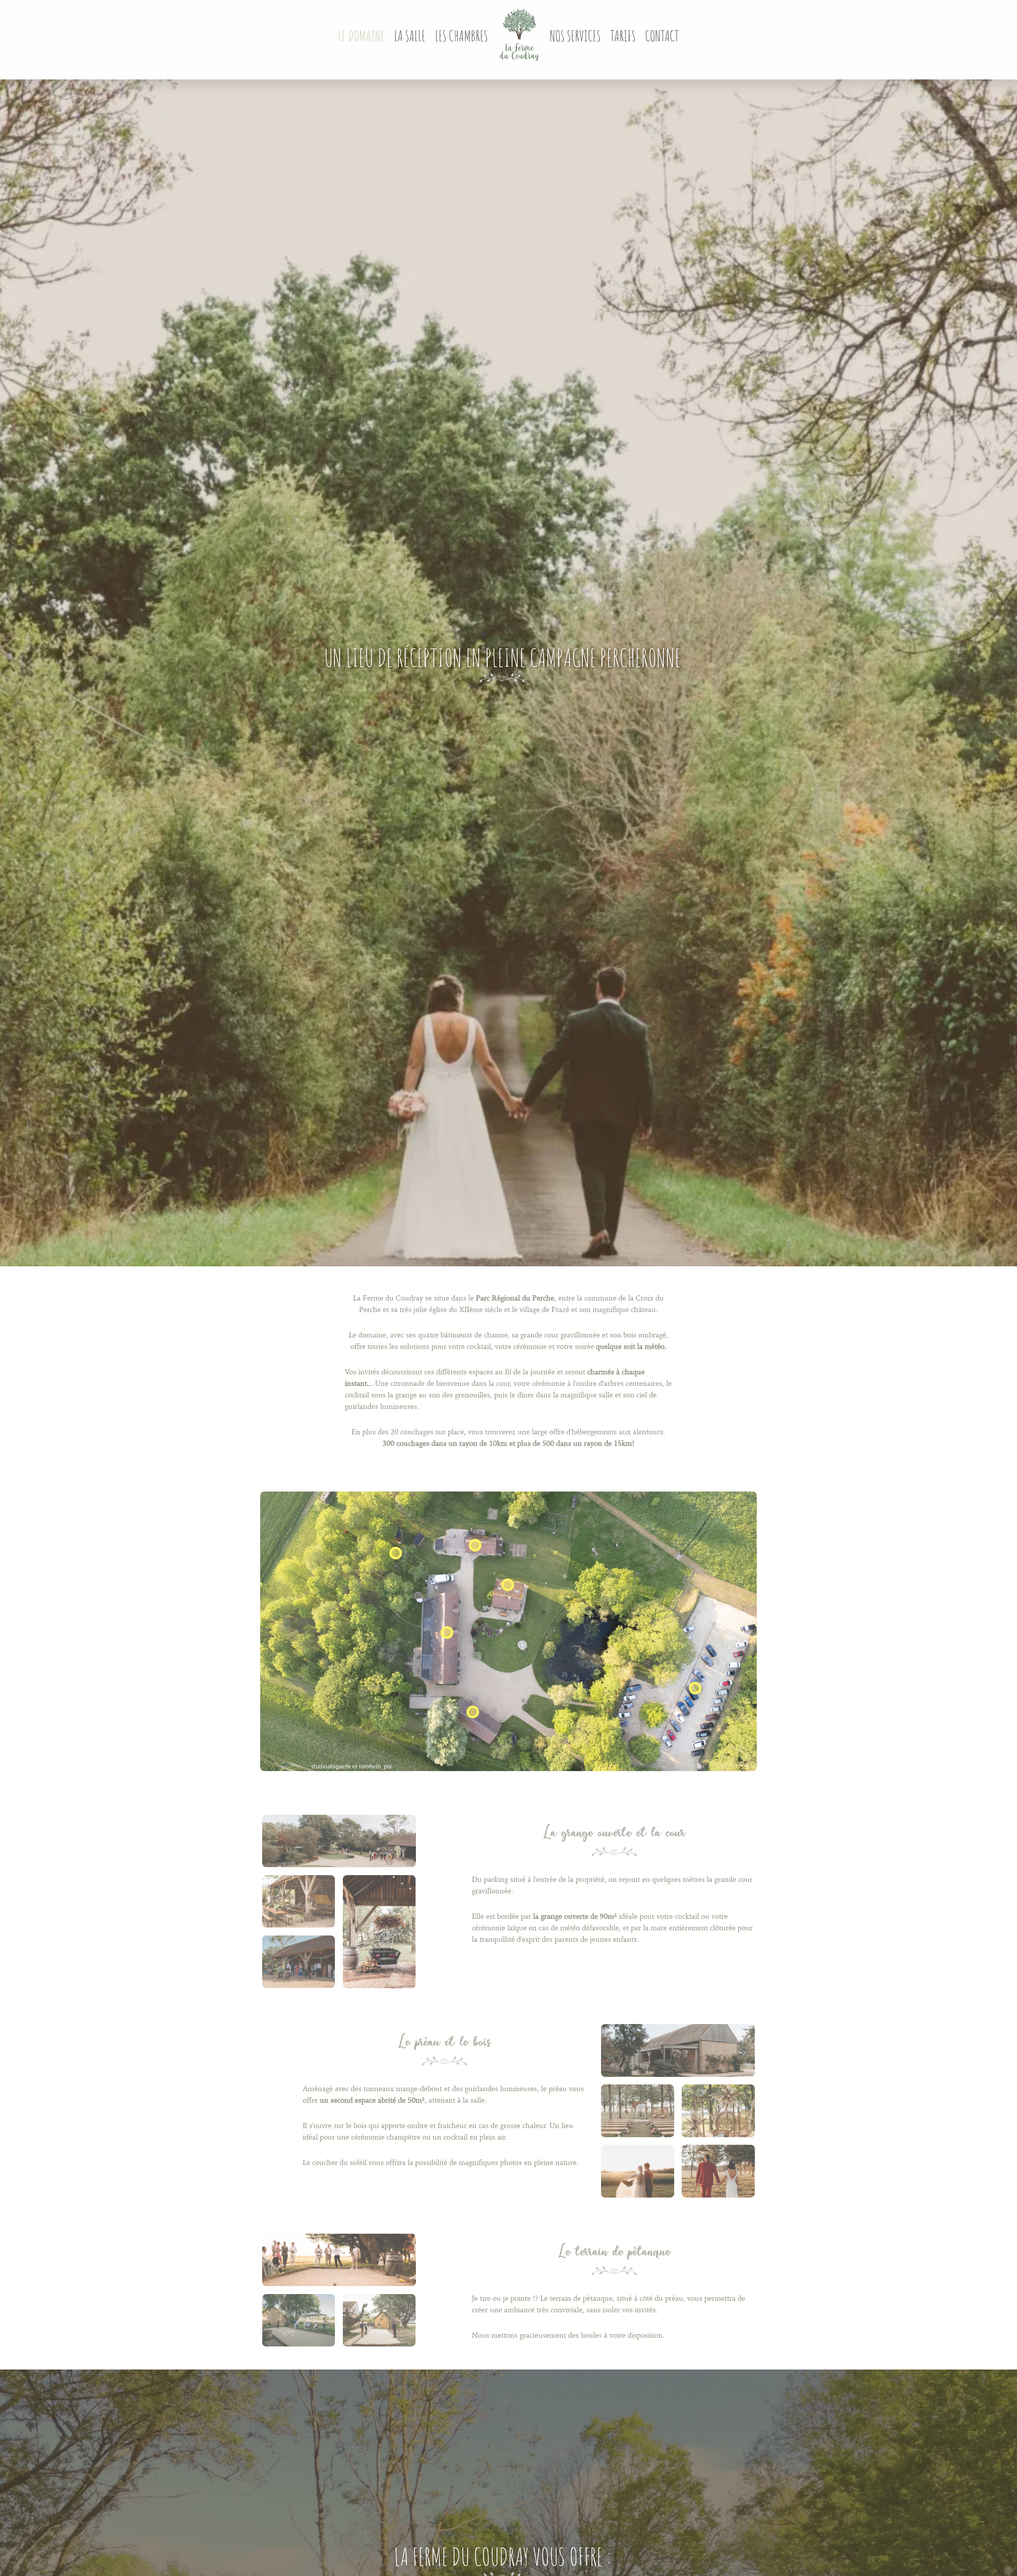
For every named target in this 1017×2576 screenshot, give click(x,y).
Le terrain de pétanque (615, 2250)
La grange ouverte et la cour (614, 1831)
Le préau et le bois (445, 2040)
